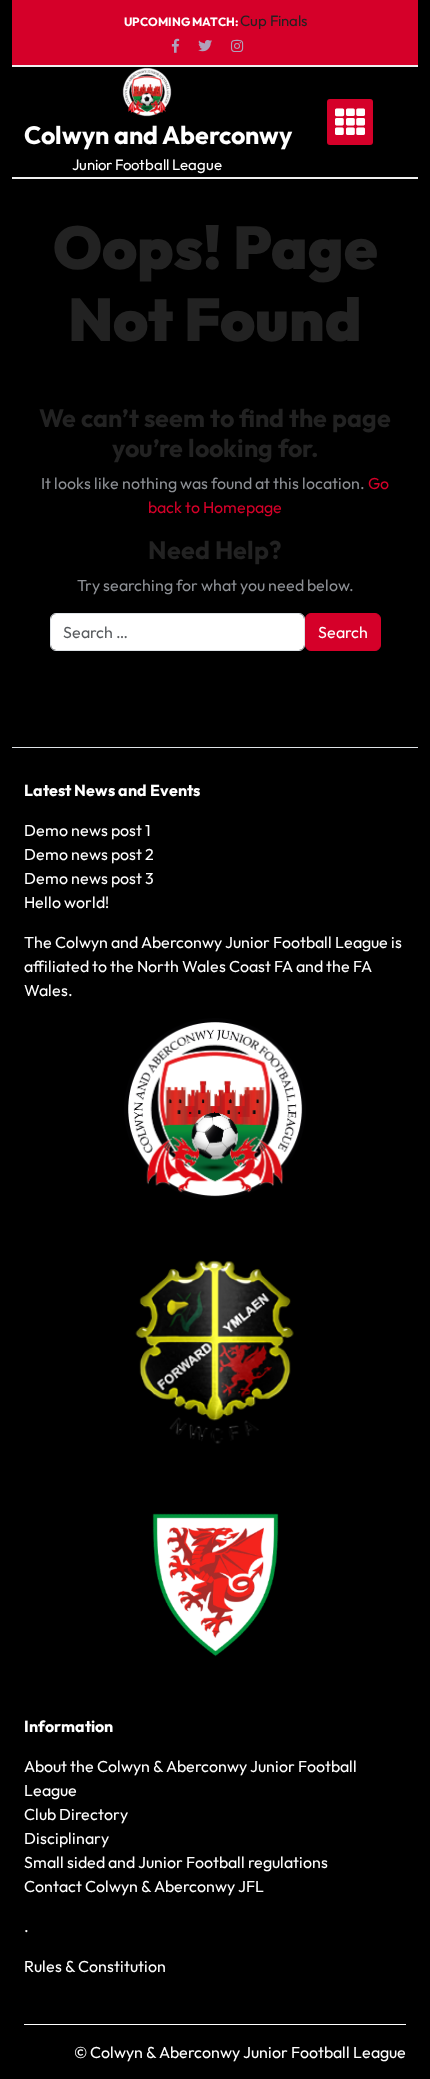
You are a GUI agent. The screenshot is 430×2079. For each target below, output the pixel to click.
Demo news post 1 (87, 830)
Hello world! (66, 902)
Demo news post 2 (89, 854)
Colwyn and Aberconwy (158, 135)
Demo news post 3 (89, 878)
